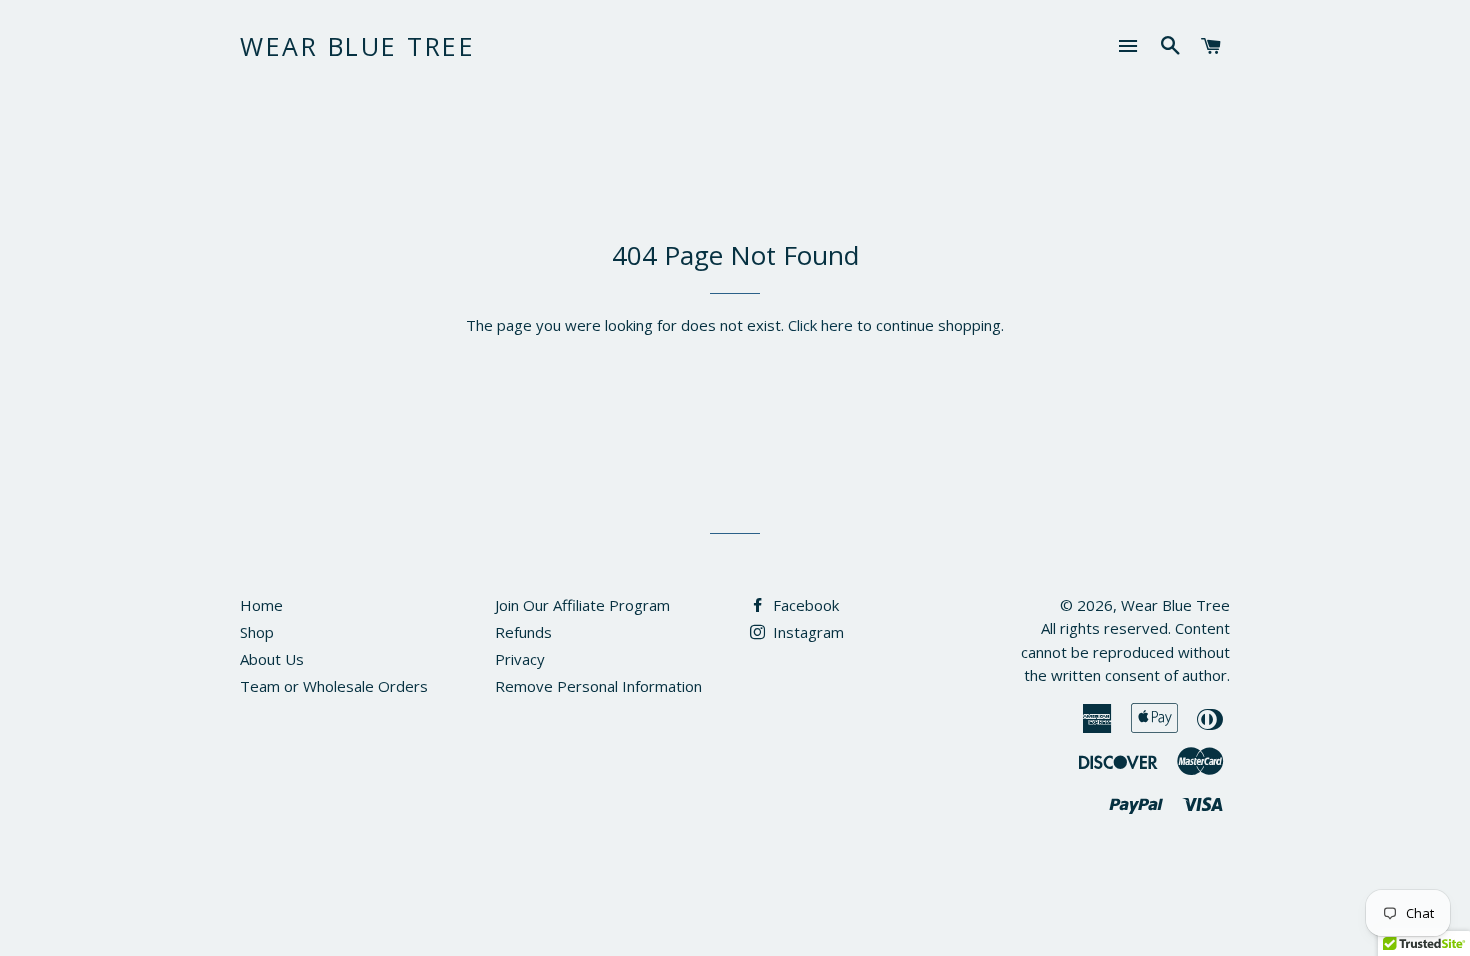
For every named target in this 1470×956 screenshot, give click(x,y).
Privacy (520, 659)
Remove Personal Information (598, 686)
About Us (272, 659)
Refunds (523, 632)
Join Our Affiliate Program (582, 605)
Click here (820, 325)
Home (261, 605)
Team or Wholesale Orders (334, 686)
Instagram (806, 632)
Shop (257, 632)
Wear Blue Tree (357, 46)
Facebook (804, 605)
